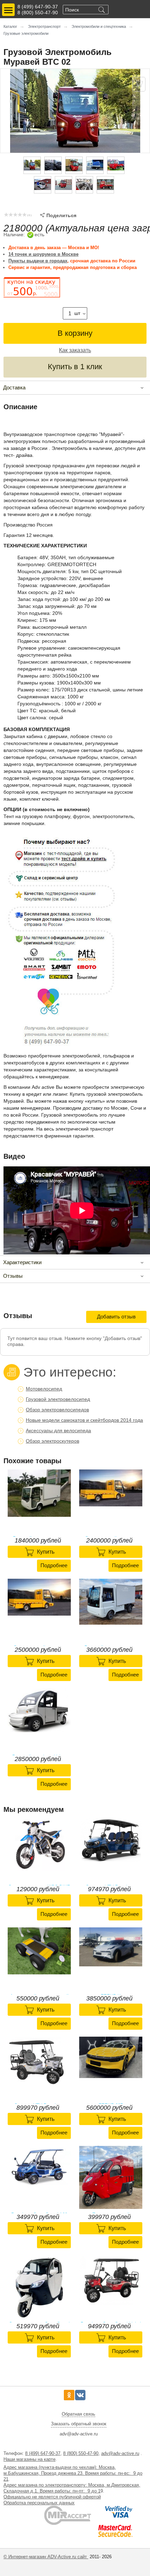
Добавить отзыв (116, 1317)
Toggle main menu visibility (8, 10)
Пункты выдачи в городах (38, 261)
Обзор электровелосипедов (57, 1410)
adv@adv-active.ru (120, 2453)
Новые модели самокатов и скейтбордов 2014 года (84, 1420)
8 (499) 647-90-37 (38, 7)
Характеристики (22, 1262)
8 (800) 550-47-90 (38, 13)
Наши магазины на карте (29, 2459)
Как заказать (75, 350)
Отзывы (13, 1276)
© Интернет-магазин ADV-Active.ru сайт (46, 2557)
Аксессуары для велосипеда (58, 1430)
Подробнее (54, 1565)
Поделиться (58, 215)
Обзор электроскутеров (52, 1441)
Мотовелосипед (44, 1389)
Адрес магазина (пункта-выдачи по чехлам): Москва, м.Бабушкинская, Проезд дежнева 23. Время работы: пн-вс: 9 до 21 (73, 2473)
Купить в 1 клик (75, 367)
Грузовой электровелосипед (58, 1399)
